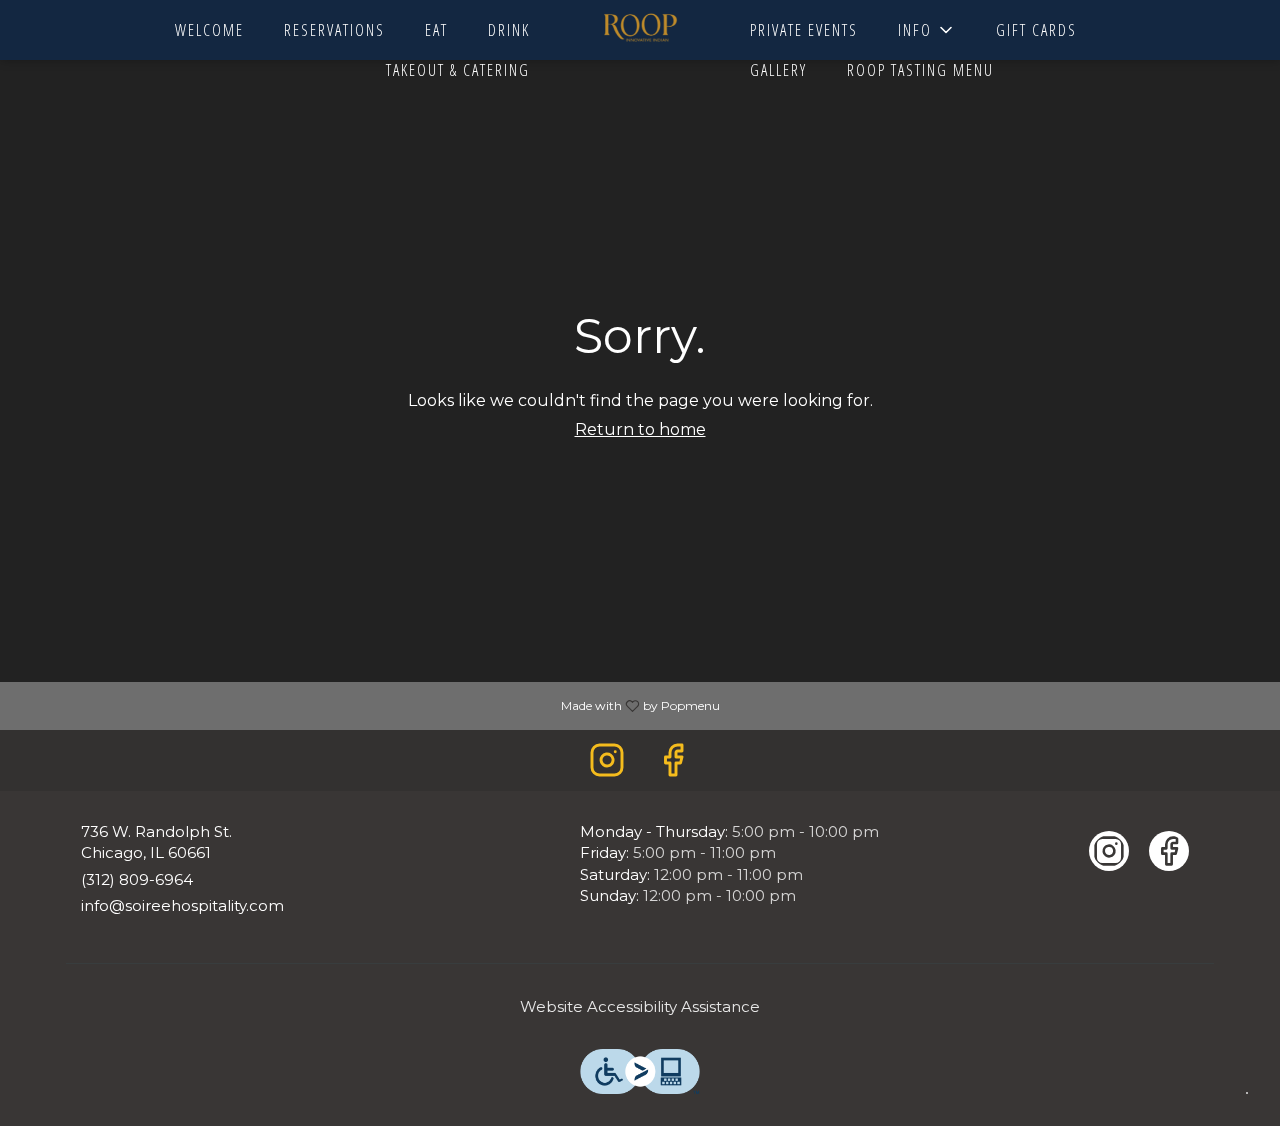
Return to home (640, 429)
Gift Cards (1036, 30)
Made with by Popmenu (367, 704)
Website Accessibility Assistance (640, 1006)
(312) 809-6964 (137, 879)
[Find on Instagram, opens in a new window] (607, 765)
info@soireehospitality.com (182, 905)
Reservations (334, 30)
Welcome (209, 30)
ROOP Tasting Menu (920, 70)
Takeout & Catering (458, 70)
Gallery (778, 70)
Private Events (804, 30)
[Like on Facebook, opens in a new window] (673, 765)
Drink (509, 30)
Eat (436, 30)
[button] (927, 30)
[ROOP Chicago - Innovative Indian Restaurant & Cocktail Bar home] (640, 30)
